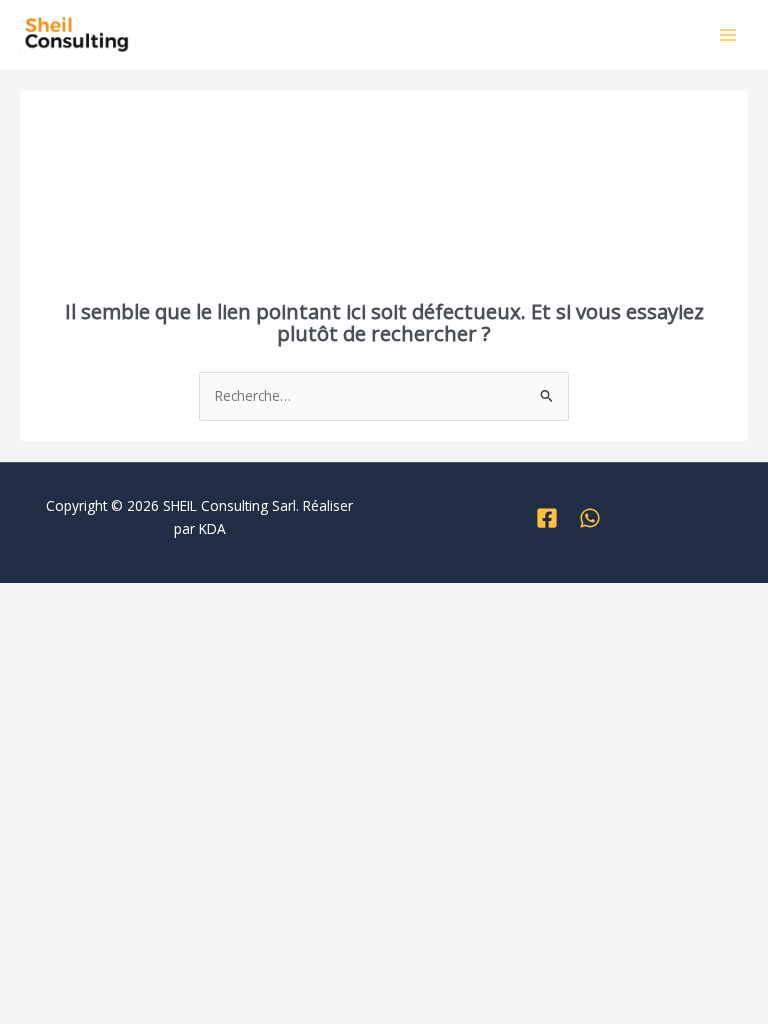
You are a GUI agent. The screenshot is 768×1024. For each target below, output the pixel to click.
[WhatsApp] (590, 518)
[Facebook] (547, 518)
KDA (212, 528)
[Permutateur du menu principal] (728, 34)
